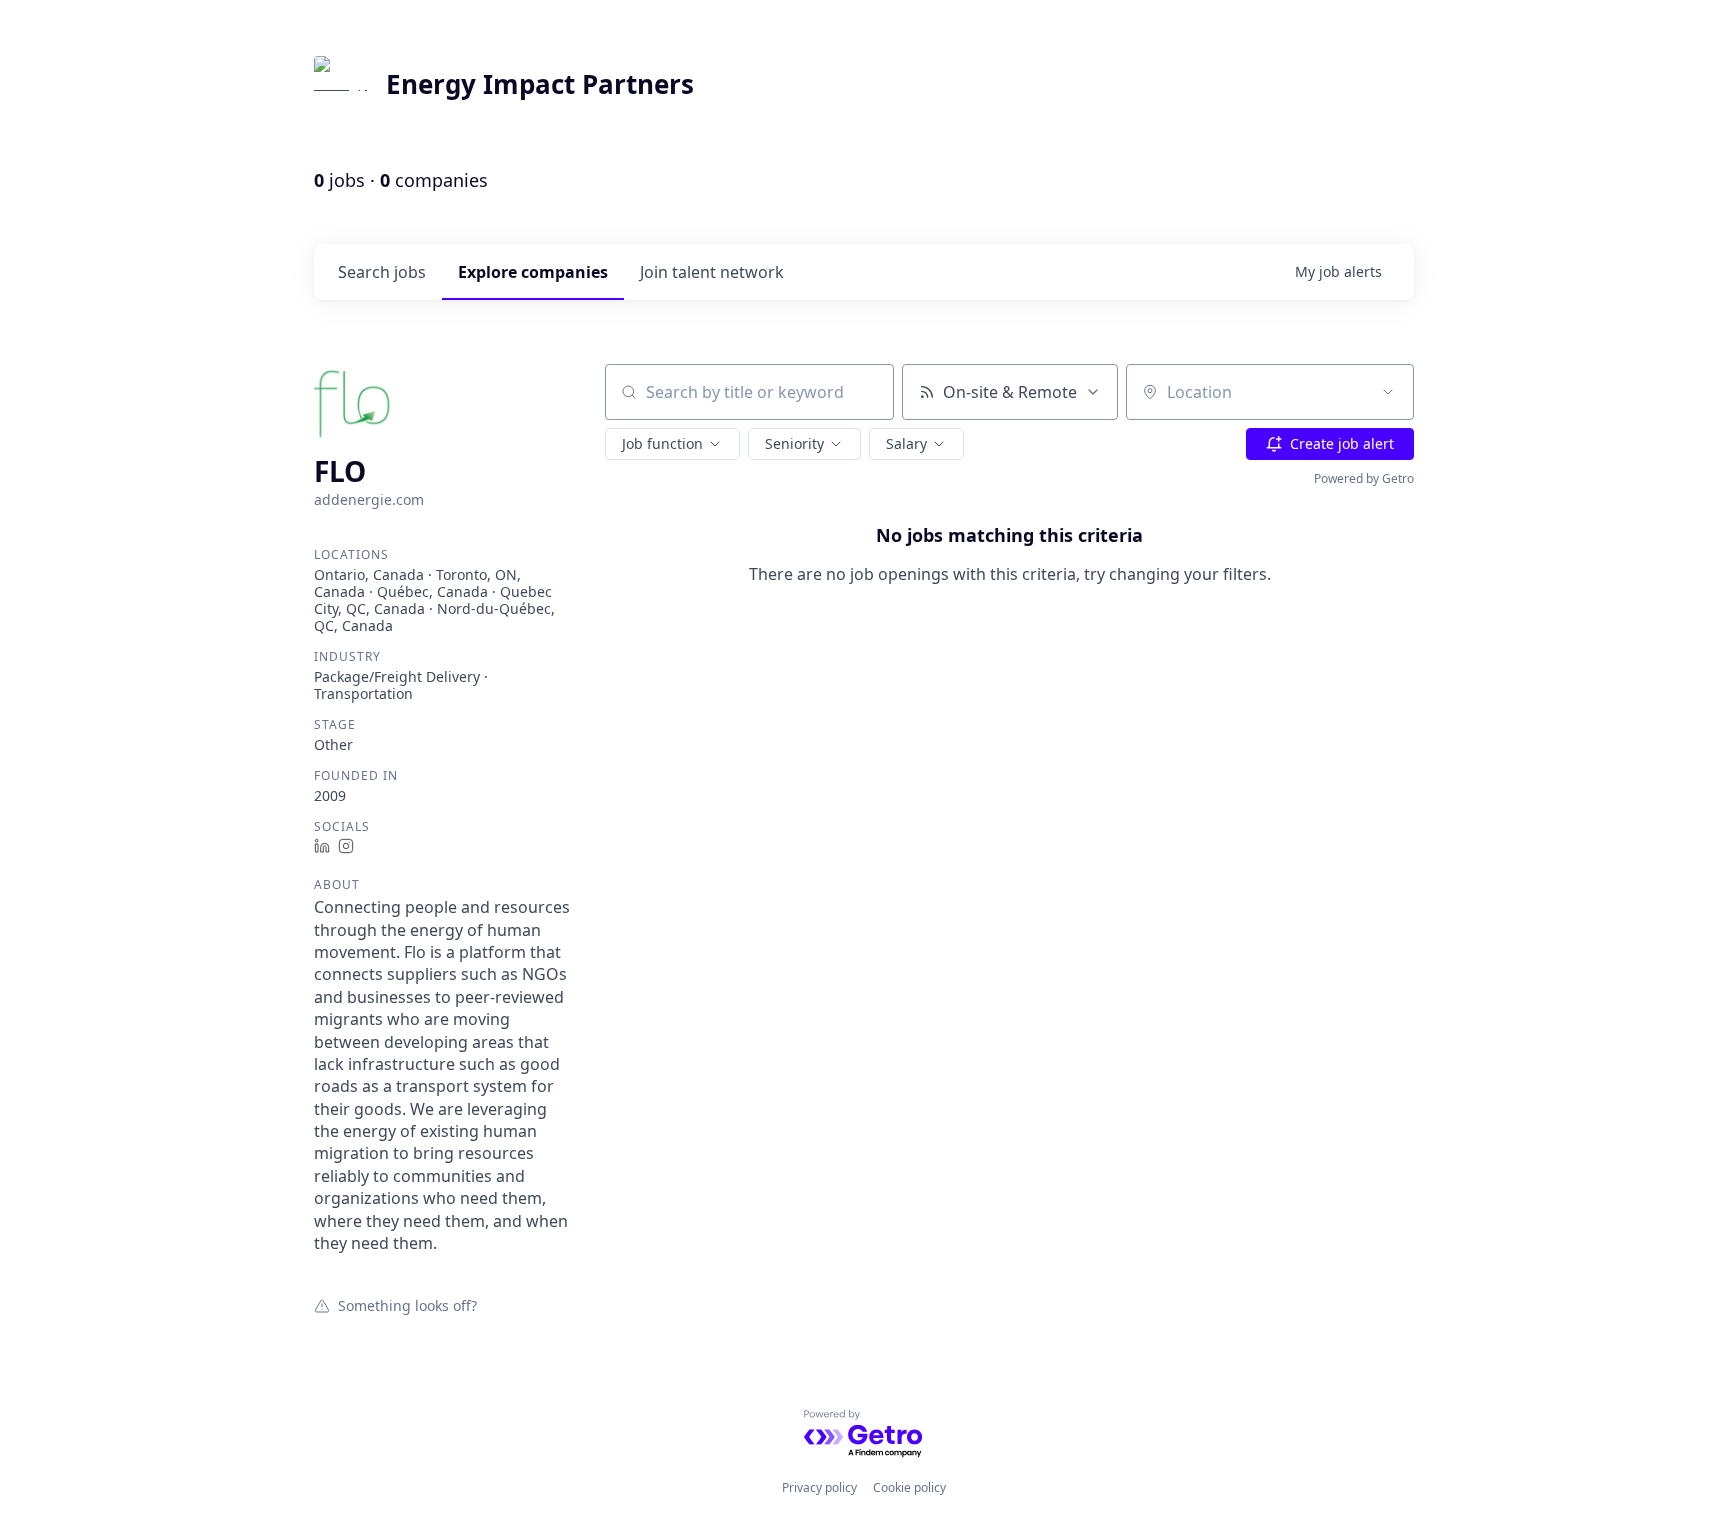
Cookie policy (909, 1487)
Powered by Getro (1364, 478)
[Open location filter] (1388, 392)
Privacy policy (819, 1487)
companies (533, 272)
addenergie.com (369, 499)
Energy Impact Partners (540, 84)
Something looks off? (407, 1305)
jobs (382, 272)
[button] (672, 444)
